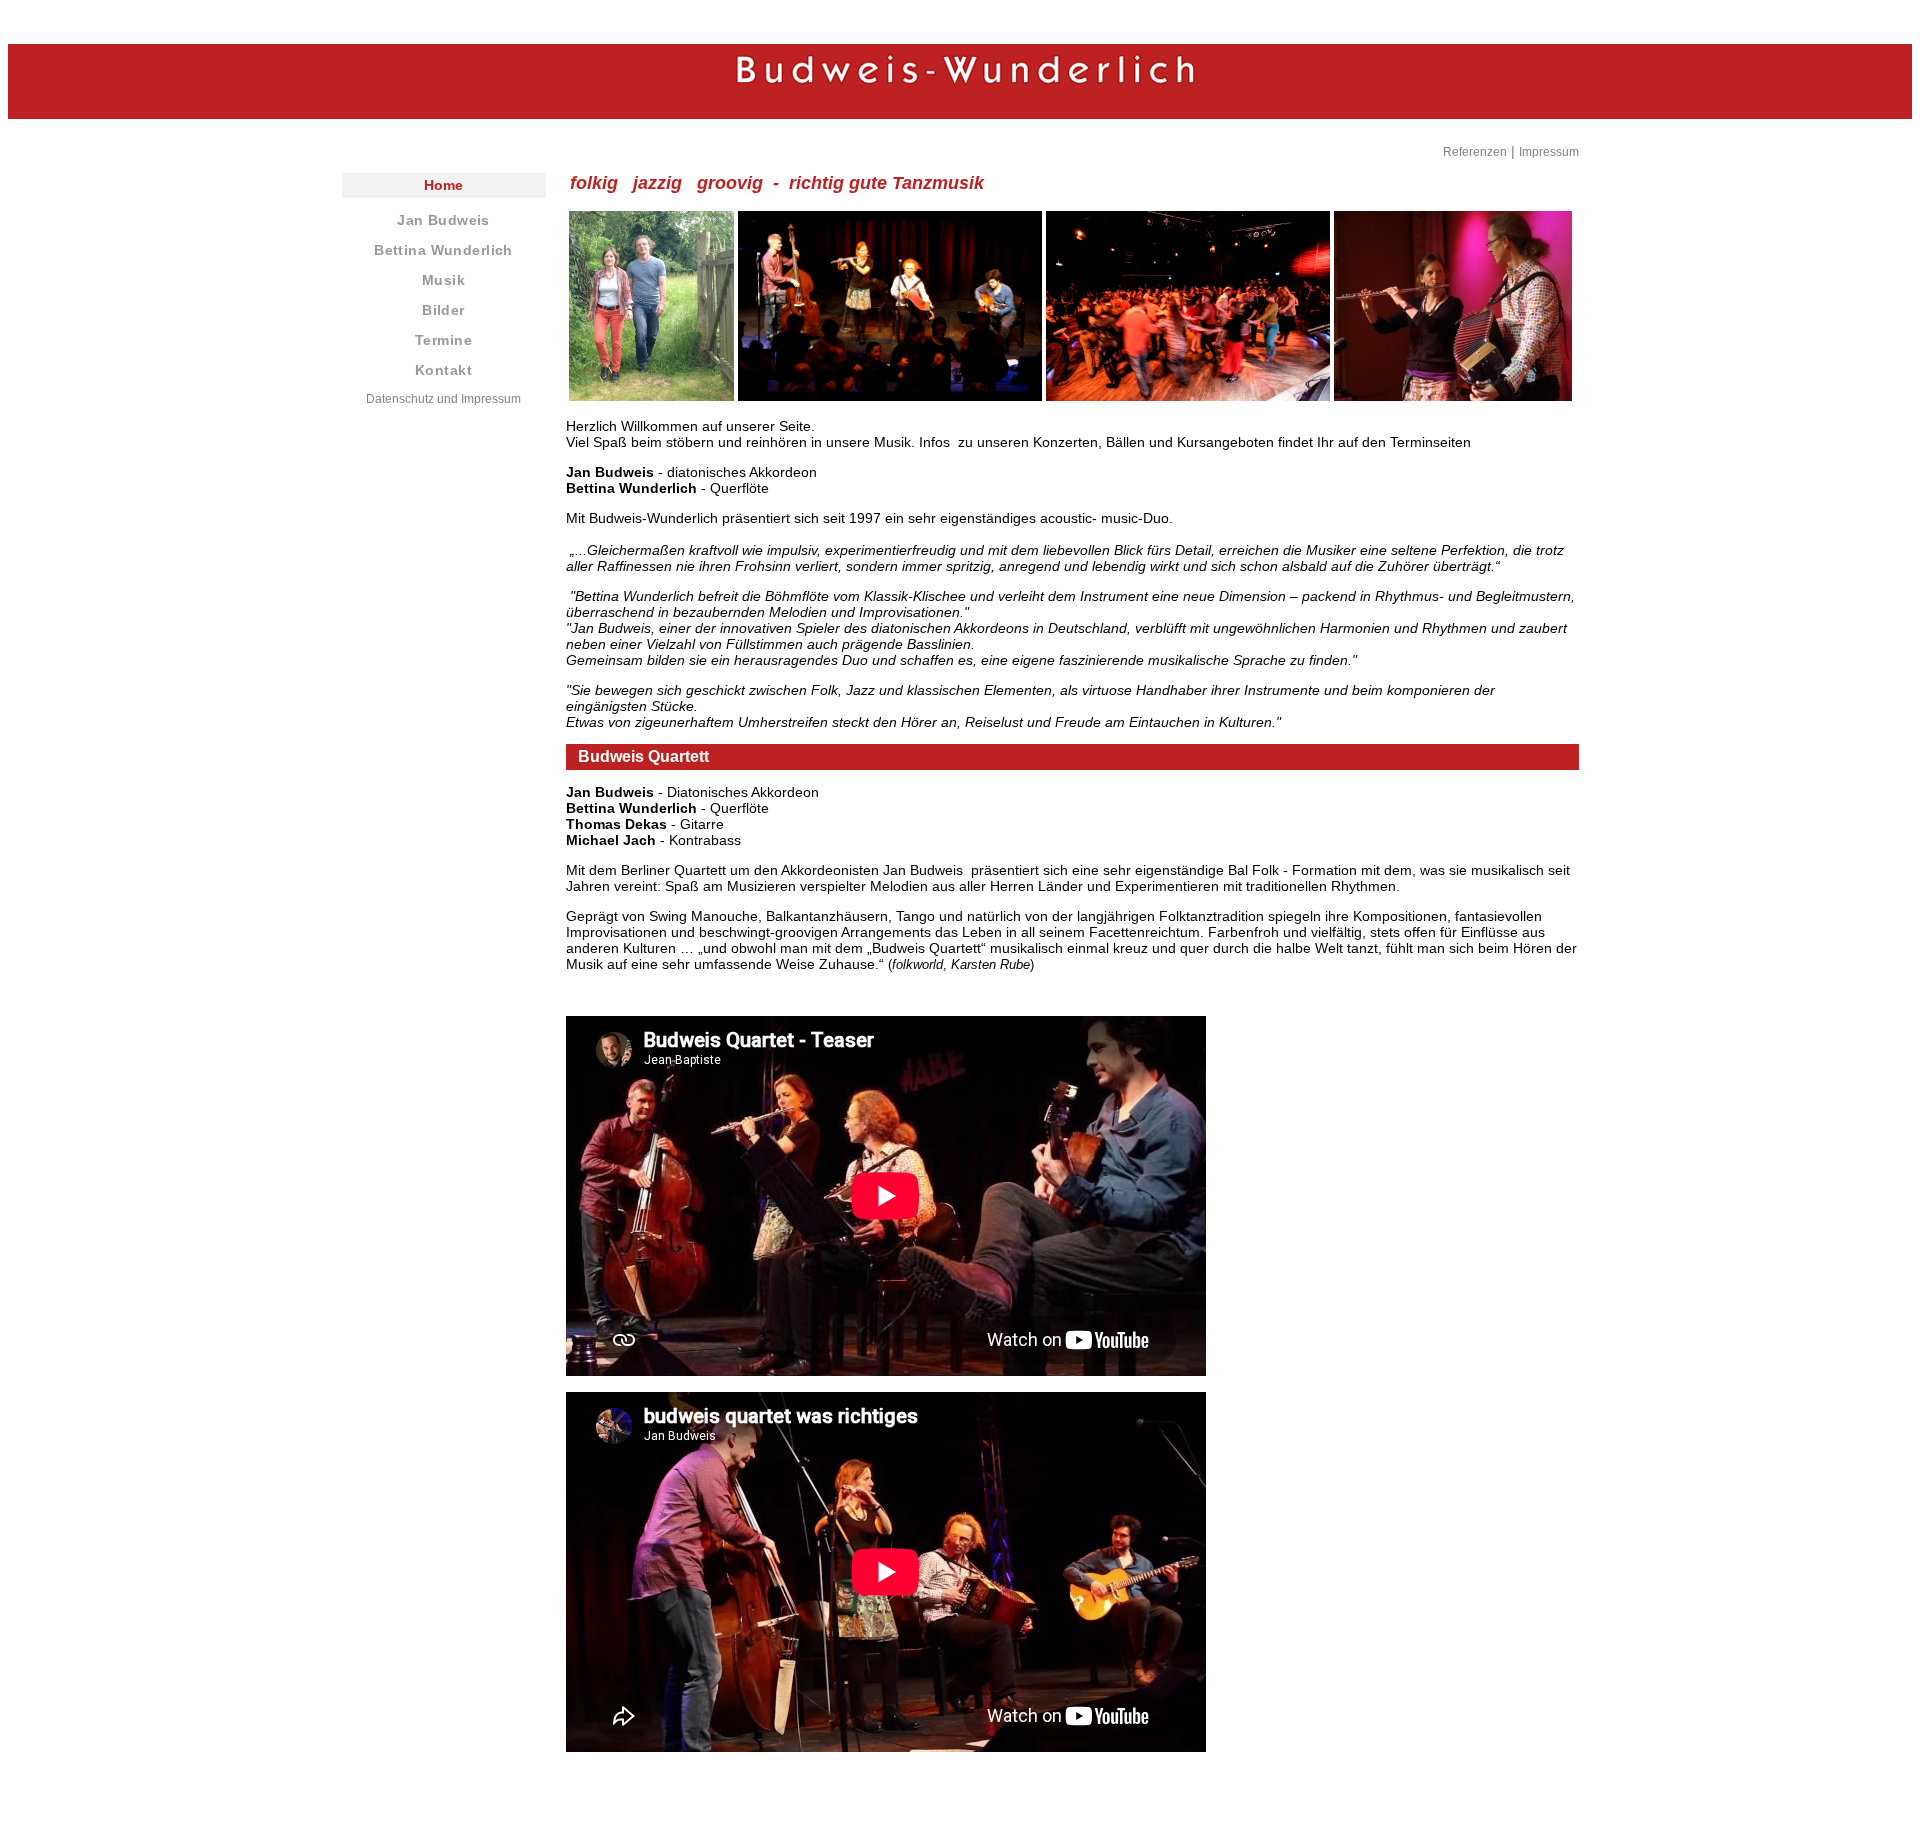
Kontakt (443, 370)
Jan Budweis (443, 220)
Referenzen (1475, 152)
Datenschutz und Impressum (443, 399)
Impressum (1549, 152)
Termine (443, 340)
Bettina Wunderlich (443, 250)
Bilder (443, 310)
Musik (443, 280)
